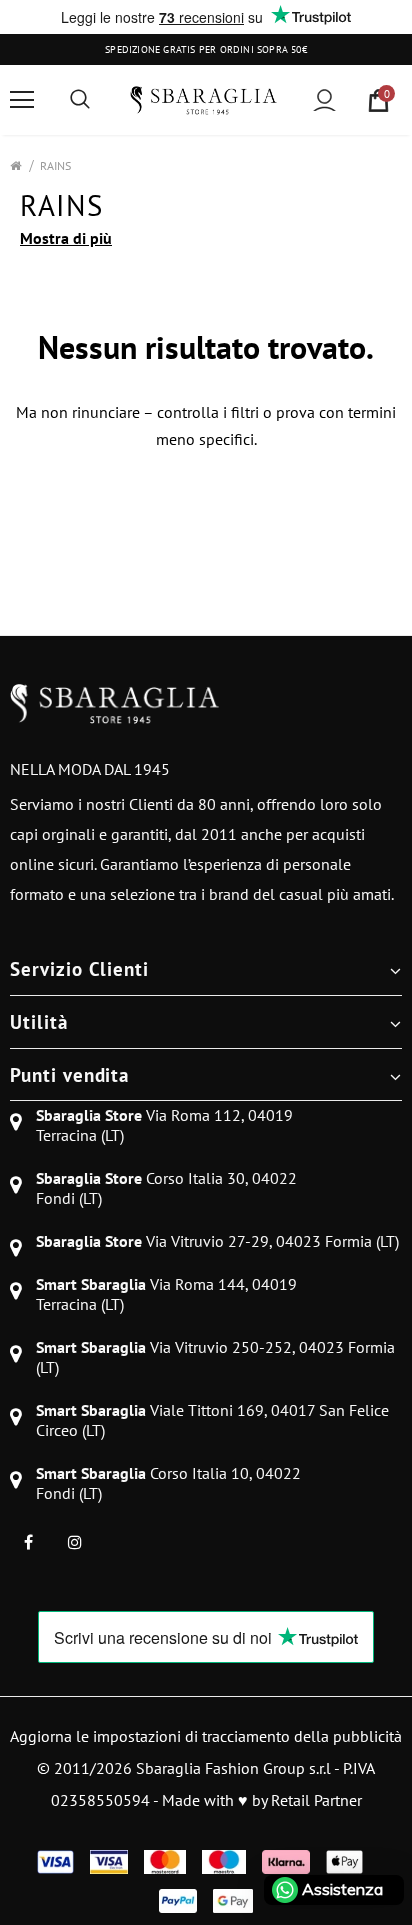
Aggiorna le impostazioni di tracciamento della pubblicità (206, 1736)
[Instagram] (75, 1541)
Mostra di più (66, 238)
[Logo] (203, 99)
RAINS (55, 165)
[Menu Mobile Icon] (22, 100)
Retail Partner (316, 1800)
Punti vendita (69, 1075)
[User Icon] (324, 100)
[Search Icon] (80, 100)
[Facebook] (28, 1541)
